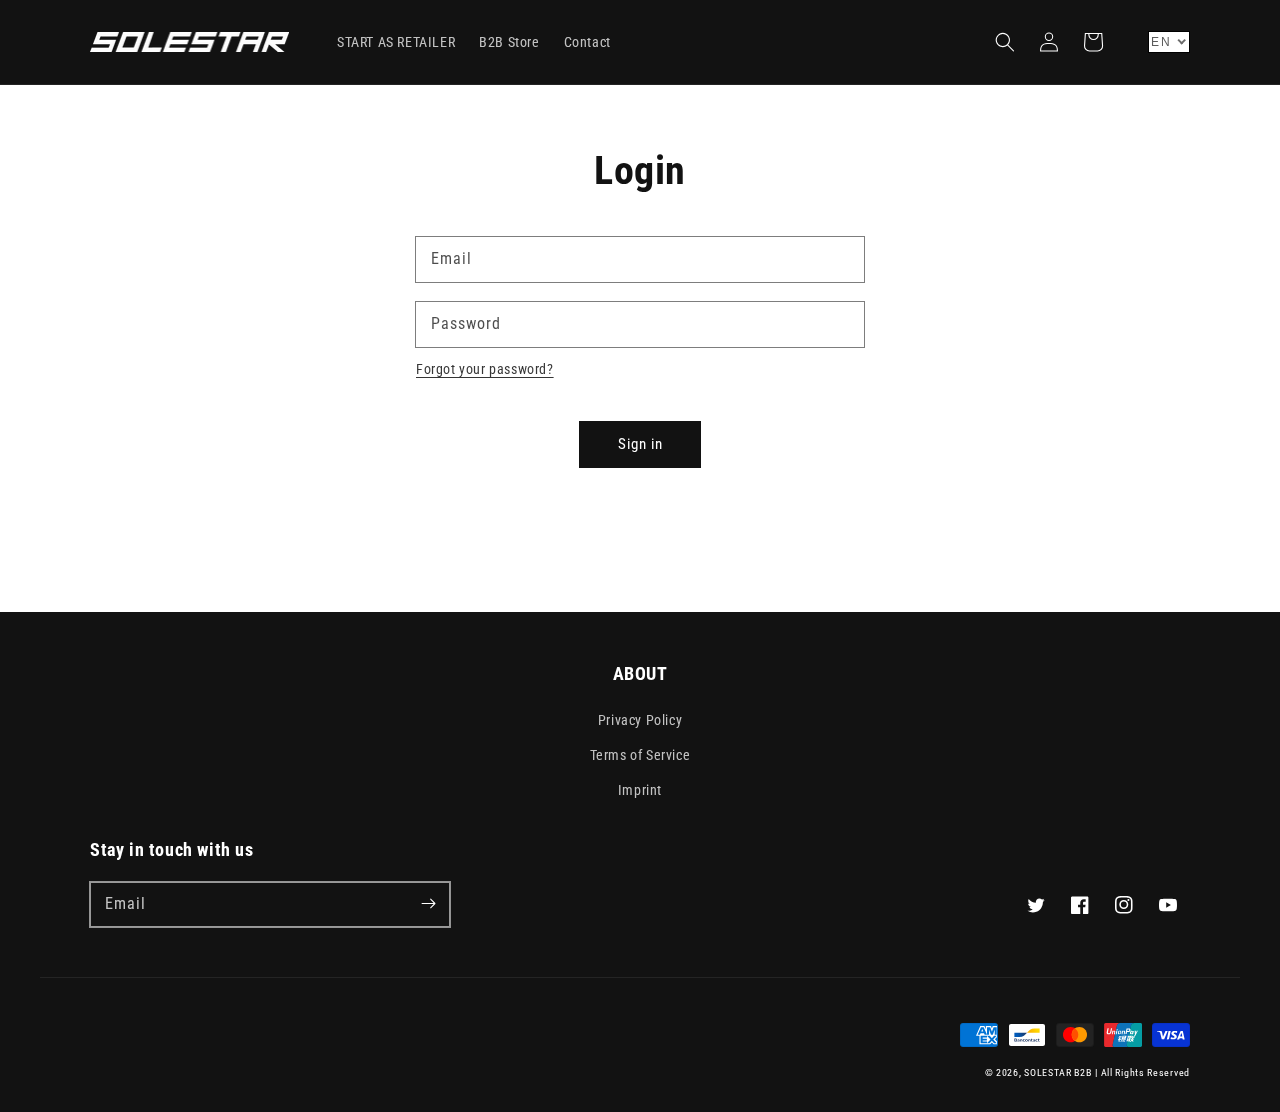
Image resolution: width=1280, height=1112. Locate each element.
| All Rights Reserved (1142, 1072)
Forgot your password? (485, 369)
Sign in (640, 444)
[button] (1005, 42)
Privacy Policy (640, 720)
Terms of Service (640, 755)
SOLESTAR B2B (1057, 1072)
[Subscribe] (428, 904)
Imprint (640, 790)
